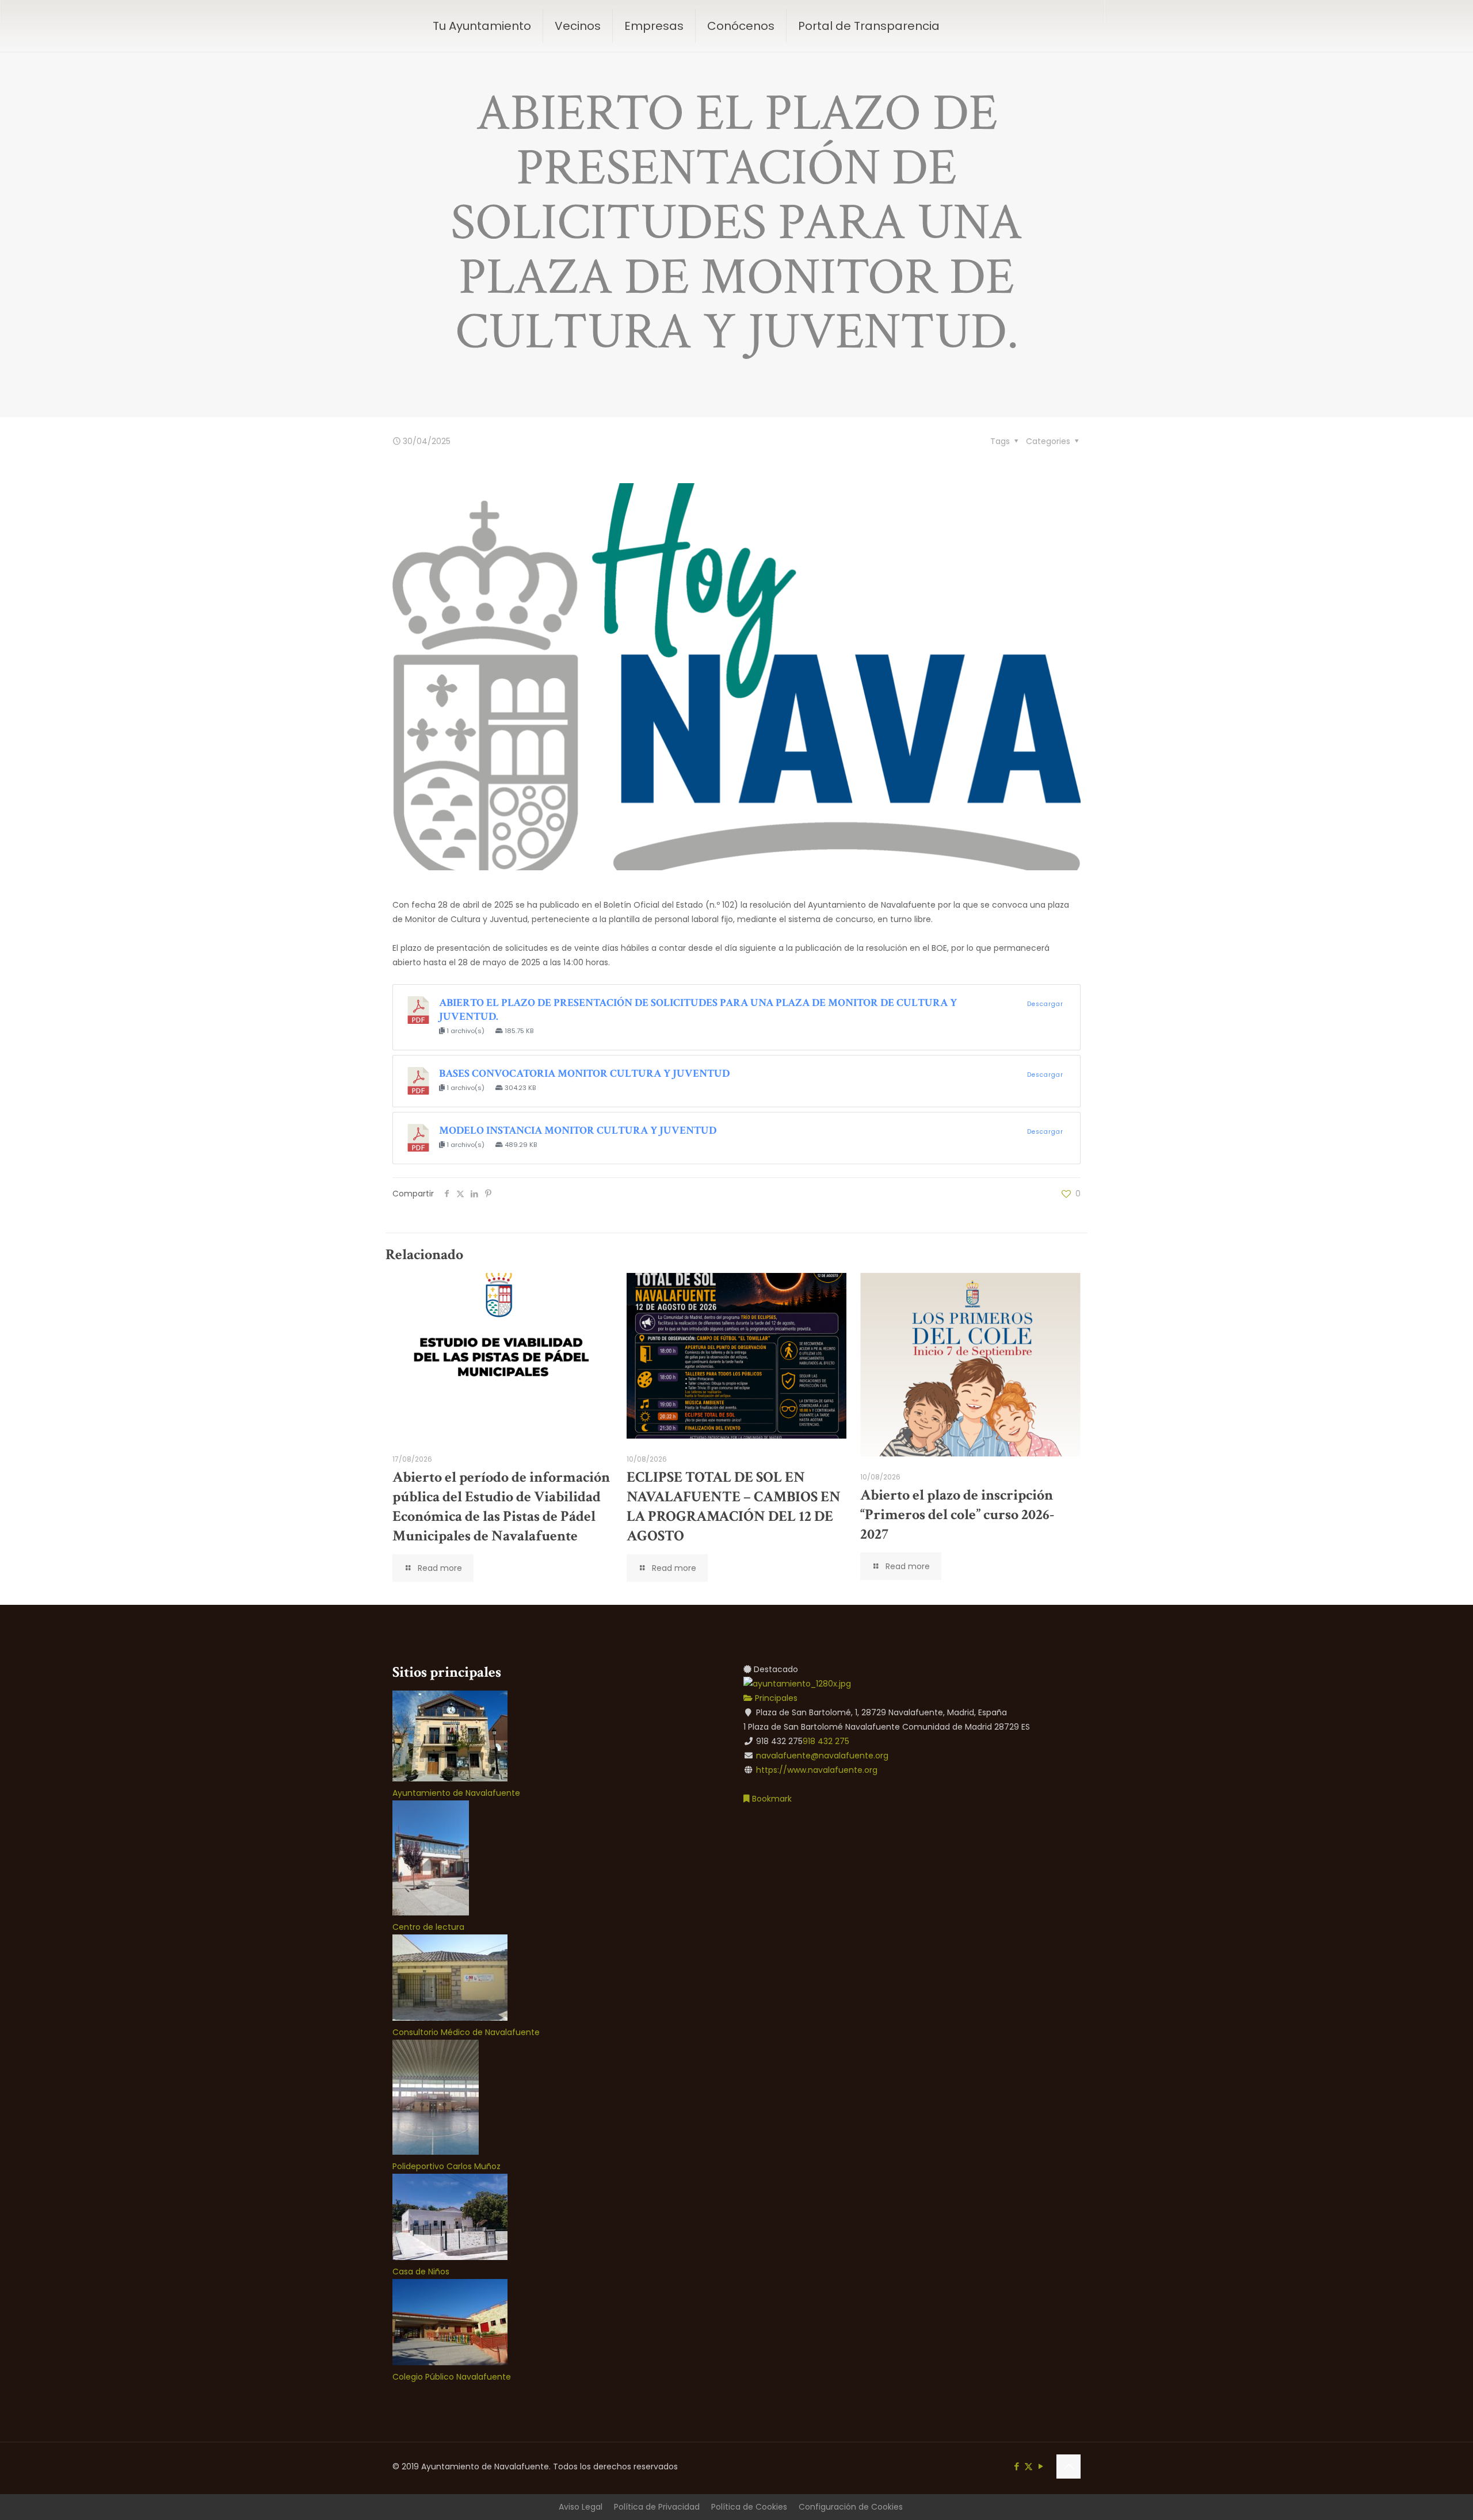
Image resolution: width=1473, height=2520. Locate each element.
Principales (775, 1698)
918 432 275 (826, 1741)
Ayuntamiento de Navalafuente (456, 1793)
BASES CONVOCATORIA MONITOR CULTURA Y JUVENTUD (584, 1074)
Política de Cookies (749, 2507)
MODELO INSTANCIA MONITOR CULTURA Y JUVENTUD (578, 1131)
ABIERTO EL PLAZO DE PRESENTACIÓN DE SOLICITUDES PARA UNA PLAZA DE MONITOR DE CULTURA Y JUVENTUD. (698, 1010)
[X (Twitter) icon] (1029, 2466)
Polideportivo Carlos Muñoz (447, 2166)
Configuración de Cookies (851, 2507)
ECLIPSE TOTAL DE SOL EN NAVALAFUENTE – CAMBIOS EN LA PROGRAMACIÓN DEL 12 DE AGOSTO (734, 1506)
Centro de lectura (428, 1927)
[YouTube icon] (1041, 2466)
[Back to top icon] (1069, 2467)
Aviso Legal (581, 2507)
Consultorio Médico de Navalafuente (466, 2032)
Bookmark (771, 1799)
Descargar (1045, 1004)
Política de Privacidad (657, 2507)
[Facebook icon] (1016, 2466)
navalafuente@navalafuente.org (822, 1756)
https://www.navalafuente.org (817, 1770)
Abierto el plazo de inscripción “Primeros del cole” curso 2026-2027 (957, 1515)
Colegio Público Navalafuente (452, 2377)
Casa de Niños (421, 2272)
